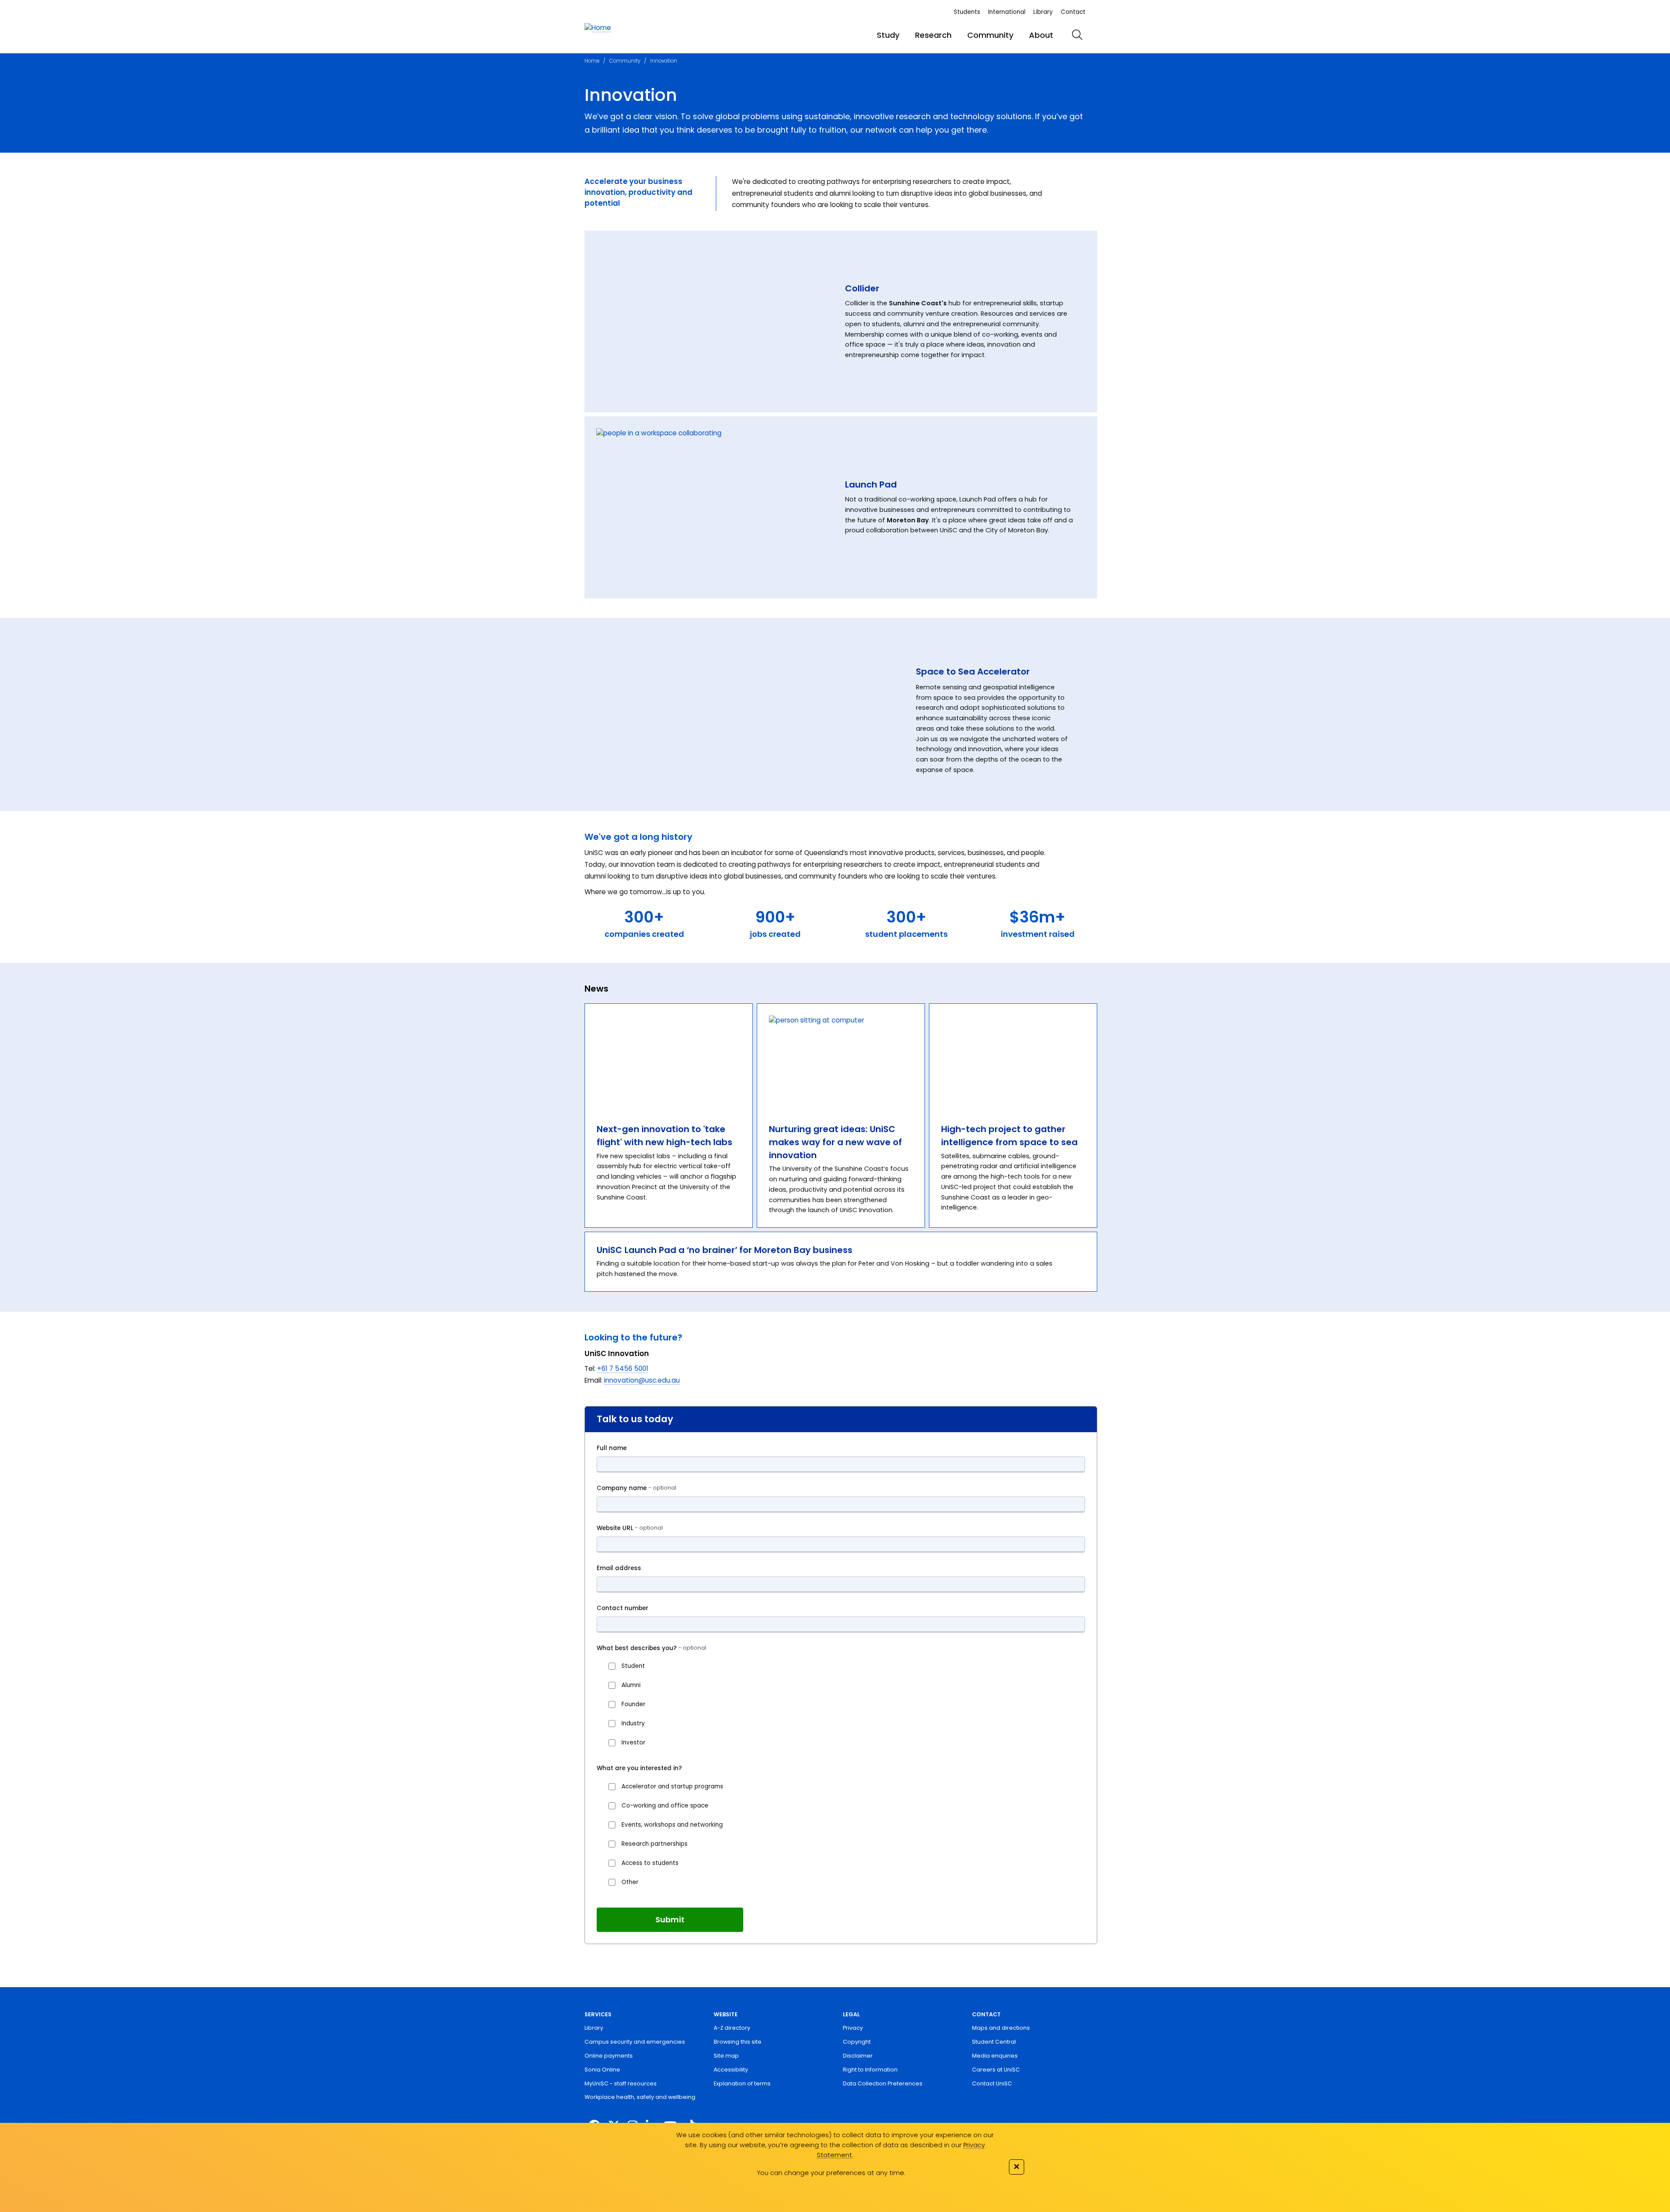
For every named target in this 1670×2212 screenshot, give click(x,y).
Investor (633, 1743)
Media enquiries (995, 2056)
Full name (612, 1448)
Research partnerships (655, 1844)
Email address (619, 1568)
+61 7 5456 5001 (623, 1368)
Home (592, 61)
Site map (726, 2056)
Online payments (609, 2056)
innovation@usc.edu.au (642, 1380)
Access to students (650, 1863)
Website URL (630, 1528)
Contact (1073, 12)
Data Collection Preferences (883, 2083)
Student (633, 1666)
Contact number (623, 1608)
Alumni (631, 1685)
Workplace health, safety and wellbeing (640, 2097)
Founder (633, 1704)
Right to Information (870, 2070)
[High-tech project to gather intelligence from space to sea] (1013, 1058)
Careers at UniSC (996, 2070)
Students (967, 12)
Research (933, 35)
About (1041, 35)
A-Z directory (732, 2028)
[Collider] (715, 322)
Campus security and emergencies (635, 2042)
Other (630, 1882)
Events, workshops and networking (672, 1825)
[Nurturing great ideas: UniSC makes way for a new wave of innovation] (841, 1058)
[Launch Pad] (715, 507)
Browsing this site (738, 2042)
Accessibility (731, 2070)
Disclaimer (858, 2056)
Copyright (857, 2042)
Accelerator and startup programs (672, 1786)
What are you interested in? (639, 1768)
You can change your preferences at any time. (831, 2173)
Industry (633, 1723)
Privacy (853, 2028)
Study (888, 35)
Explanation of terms (742, 2083)
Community (990, 35)
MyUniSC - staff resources (621, 2083)
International (1007, 12)
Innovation (664, 61)
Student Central (994, 2042)
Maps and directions (1001, 2028)
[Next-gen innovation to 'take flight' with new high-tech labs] (669, 1058)
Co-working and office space (665, 1806)
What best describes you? (651, 1648)
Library (1043, 12)
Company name (636, 1488)
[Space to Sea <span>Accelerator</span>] (742, 716)
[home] (598, 28)
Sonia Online (602, 2070)
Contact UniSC (992, 2083)
